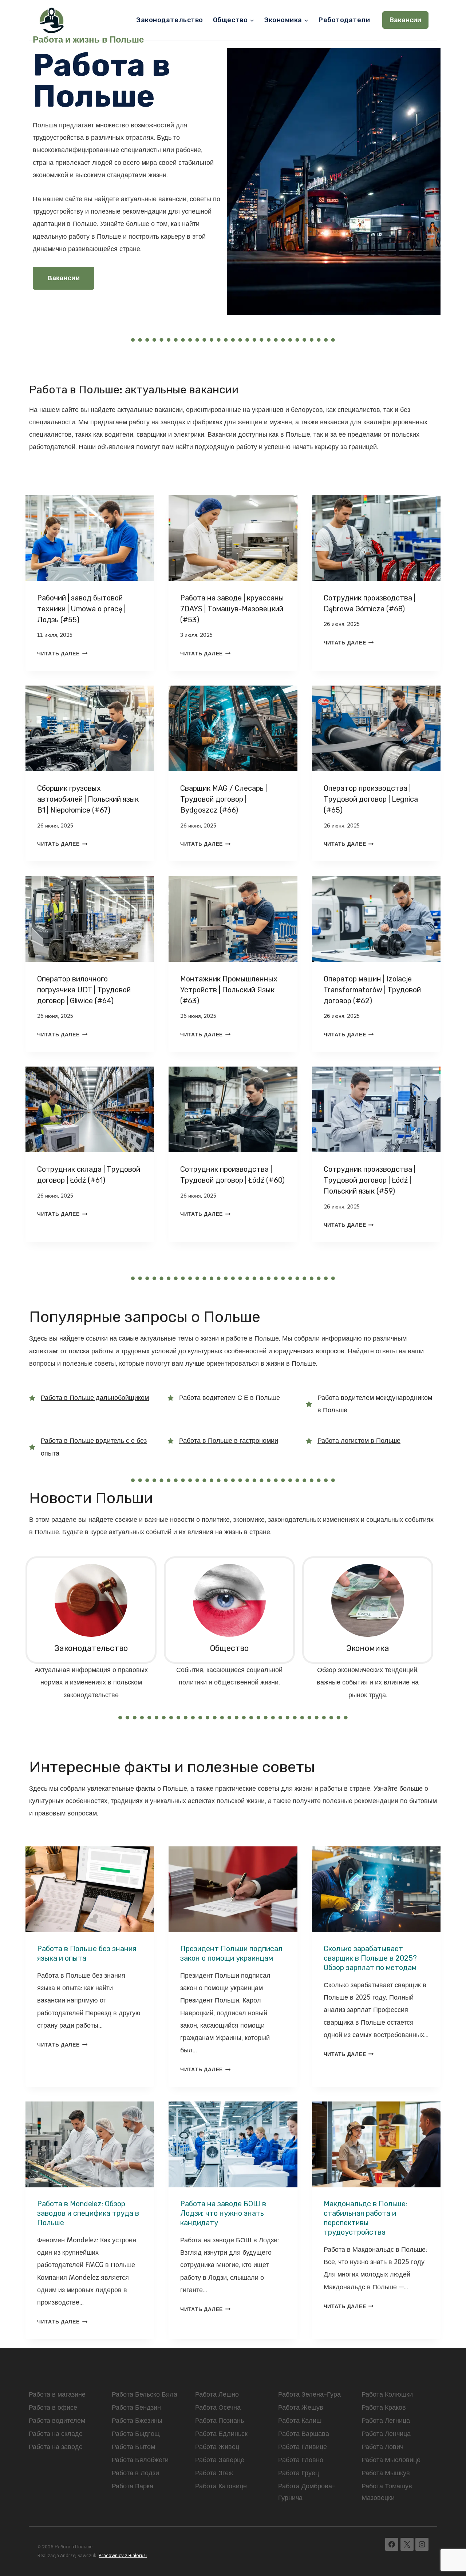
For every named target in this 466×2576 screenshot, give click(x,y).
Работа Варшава (304, 2434)
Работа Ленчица (386, 2434)
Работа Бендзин (136, 2408)
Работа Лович (382, 2447)
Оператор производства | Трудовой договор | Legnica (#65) (371, 799)
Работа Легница (386, 2421)
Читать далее (61, 654)
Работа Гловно (301, 2460)
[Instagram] (422, 2544)
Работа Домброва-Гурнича (307, 2492)
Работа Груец (299, 2473)
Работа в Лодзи (135, 2473)
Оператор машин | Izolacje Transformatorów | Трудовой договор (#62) (372, 990)
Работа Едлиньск (221, 2434)
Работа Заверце (220, 2460)
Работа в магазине (57, 2394)
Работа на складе (56, 2434)
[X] (407, 2544)
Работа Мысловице (391, 2460)
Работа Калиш (300, 2421)
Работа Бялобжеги (140, 2460)
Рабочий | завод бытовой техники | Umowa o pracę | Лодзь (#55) (81, 609)
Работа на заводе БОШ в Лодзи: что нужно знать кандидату (223, 2213)
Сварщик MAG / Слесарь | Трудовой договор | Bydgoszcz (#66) (224, 799)
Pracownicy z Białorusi (123, 2555)
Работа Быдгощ (136, 2434)
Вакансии (405, 20)
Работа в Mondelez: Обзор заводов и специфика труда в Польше (88, 2213)
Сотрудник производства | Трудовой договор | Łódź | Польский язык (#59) (370, 1180)
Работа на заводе (56, 2447)
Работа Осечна (218, 2408)
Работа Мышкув (386, 2473)
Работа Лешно (217, 2394)
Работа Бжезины (137, 2421)
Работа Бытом (133, 2447)
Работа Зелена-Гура (309, 2394)
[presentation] (90, 538)
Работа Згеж (214, 2473)
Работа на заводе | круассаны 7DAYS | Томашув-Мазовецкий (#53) (232, 609)
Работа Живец (217, 2447)
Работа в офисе (53, 2408)
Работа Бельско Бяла (145, 2394)
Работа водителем (57, 2421)
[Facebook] (392, 2544)
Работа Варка (133, 2486)
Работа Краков (384, 2408)
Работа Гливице (303, 2447)
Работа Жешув (301, 2408)
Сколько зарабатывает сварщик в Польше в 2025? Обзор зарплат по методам (370, 1958)
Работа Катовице (221, 2486)
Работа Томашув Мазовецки (387, 2492)
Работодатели (344, 20)
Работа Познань (220, 2421)
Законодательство (170, 20)
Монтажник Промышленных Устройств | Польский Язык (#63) (229, 990)
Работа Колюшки (387, 2394)
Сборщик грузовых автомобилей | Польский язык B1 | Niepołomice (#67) (88, 799)
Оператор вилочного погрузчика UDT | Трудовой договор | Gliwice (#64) (84, 990)
